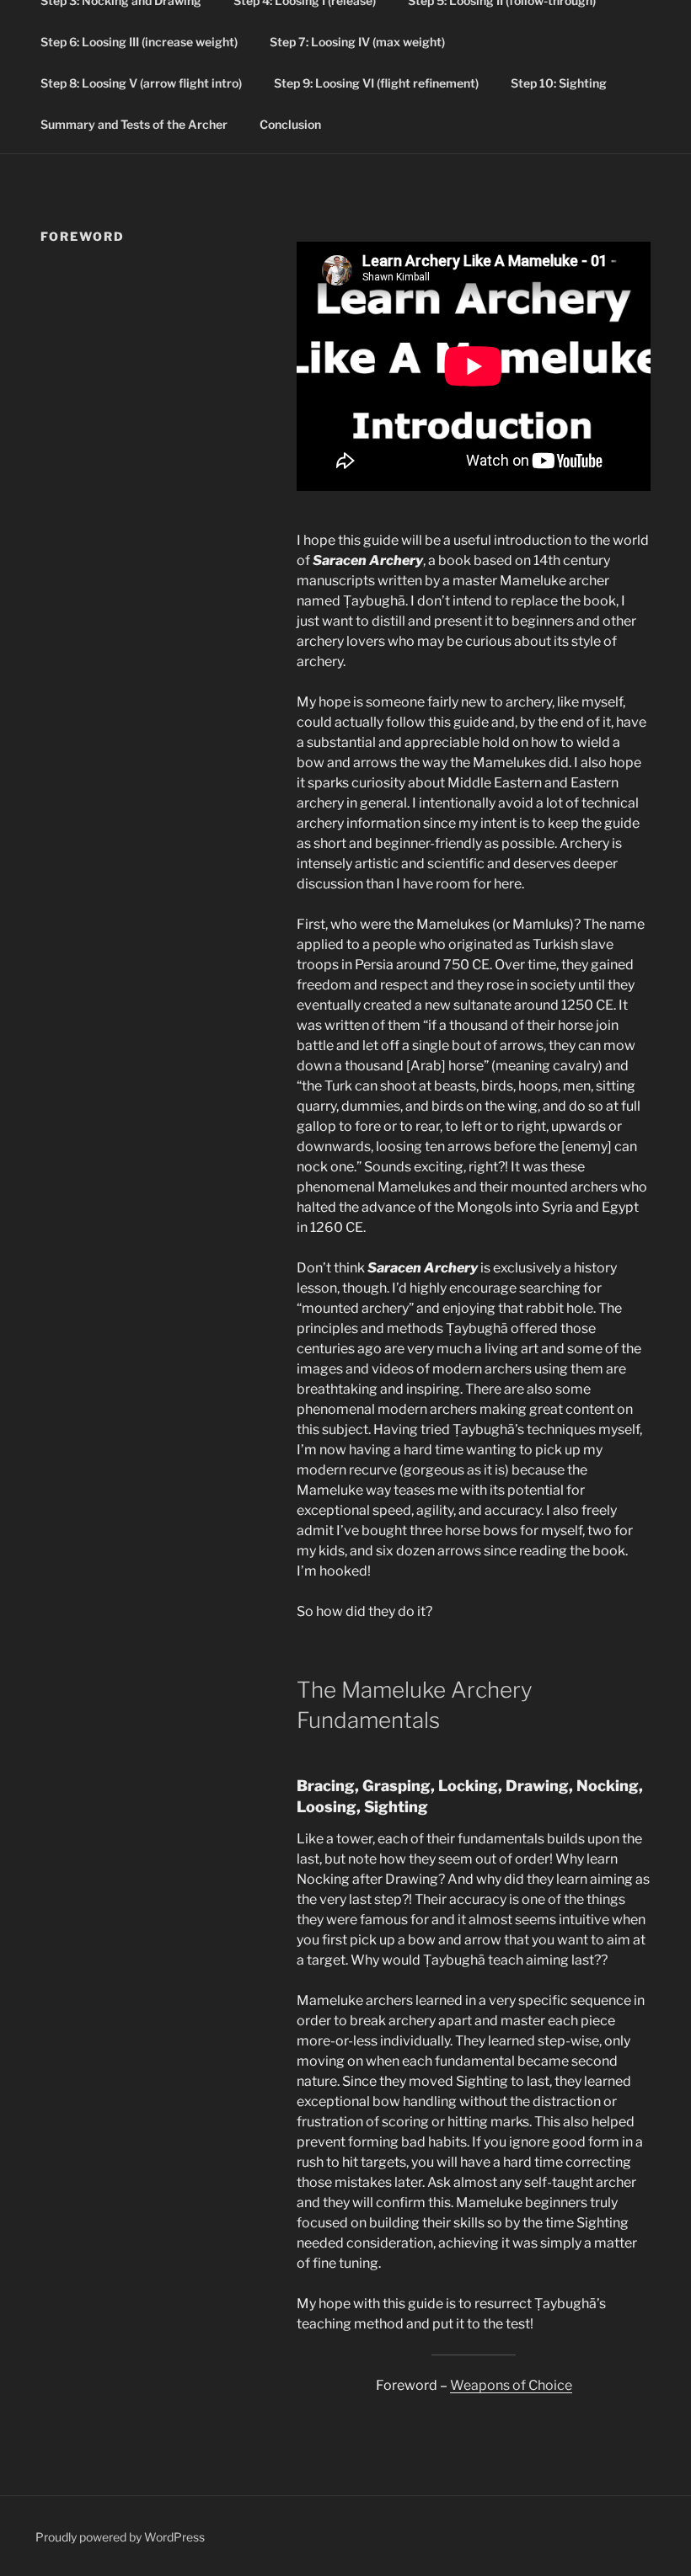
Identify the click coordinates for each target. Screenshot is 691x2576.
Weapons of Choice (511, 2385)
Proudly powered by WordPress (120, 2537)
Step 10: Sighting (559, 83)
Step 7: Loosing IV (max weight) (357, 42)
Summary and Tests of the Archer (134, 124)
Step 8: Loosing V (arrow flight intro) (141, 83)
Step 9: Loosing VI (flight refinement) (376, 83)
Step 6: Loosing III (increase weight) (139, 42)
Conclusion (290, 124)
